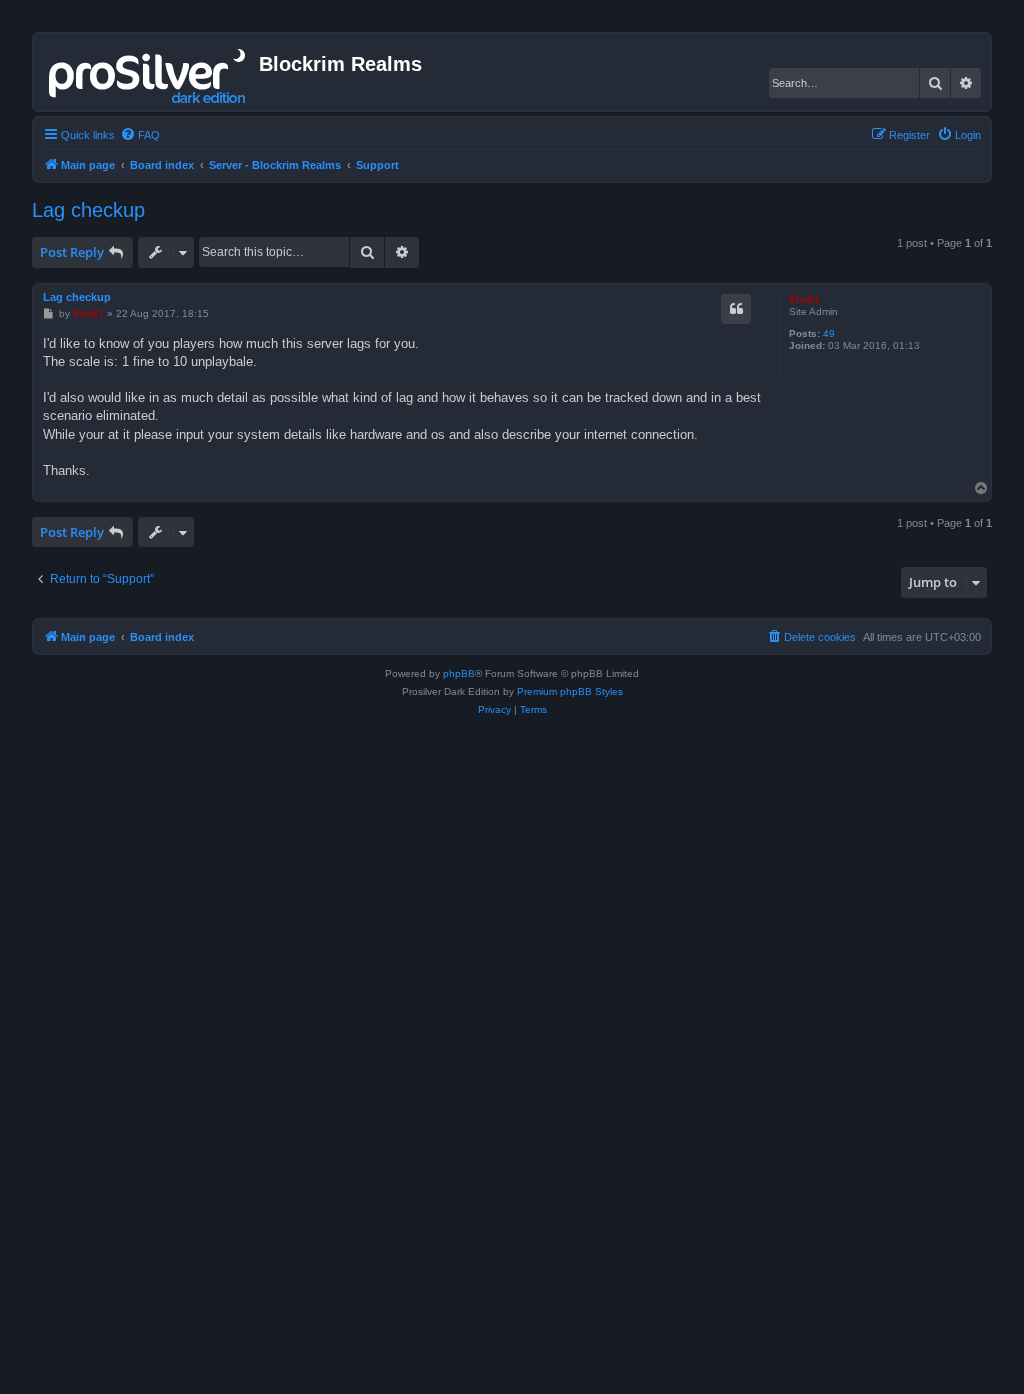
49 (829, 333)
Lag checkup (88, 210)
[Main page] (148, 72)
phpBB (459, 673)
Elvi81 (804, 299)
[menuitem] (140, 135)
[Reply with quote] (736, 309)
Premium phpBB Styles (570, 691)
